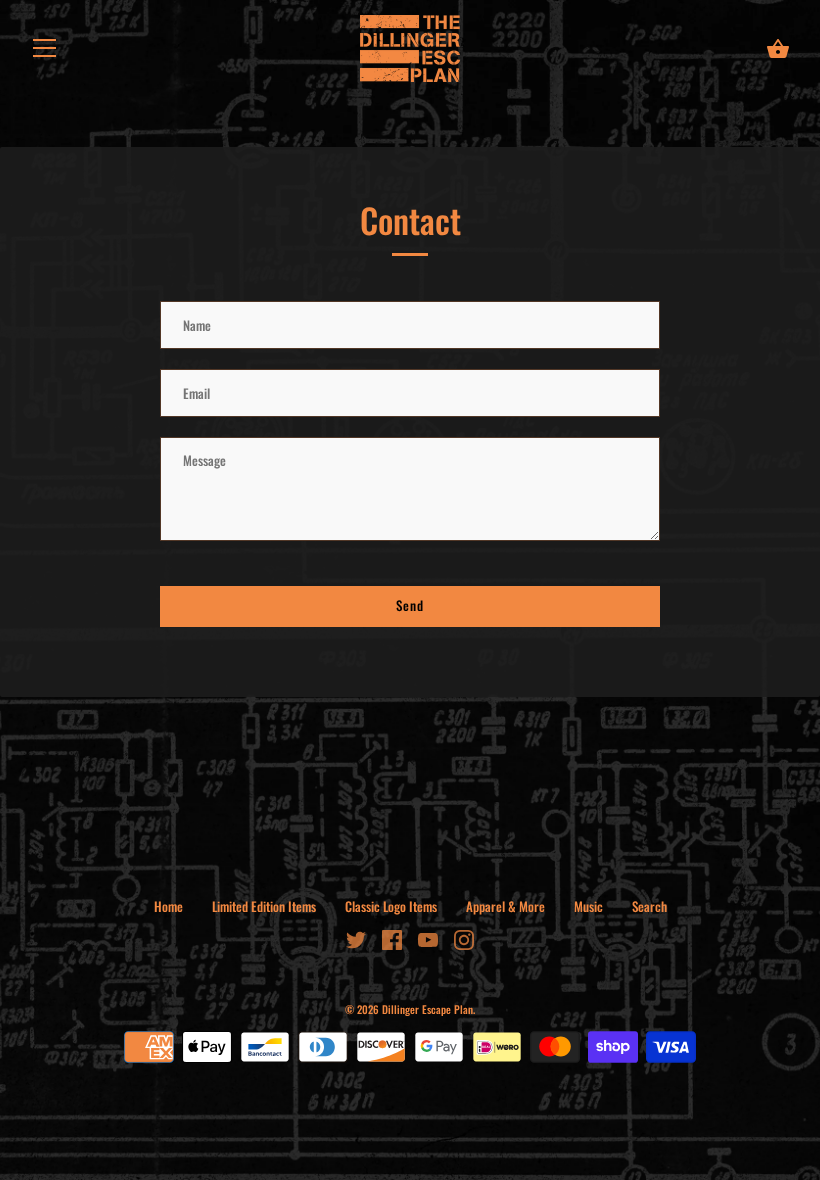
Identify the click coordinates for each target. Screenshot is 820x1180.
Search (649, 906)
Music (588, 906)
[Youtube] (428, 938)
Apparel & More (505, 906)
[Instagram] (464, 938)
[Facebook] (392, 938)
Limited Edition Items (264, 906)
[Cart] (778, 49)
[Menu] (45, 51)
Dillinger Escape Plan (427, 1009)
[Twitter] (356, 938)
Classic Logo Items (391, 906)
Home (168, 906)
